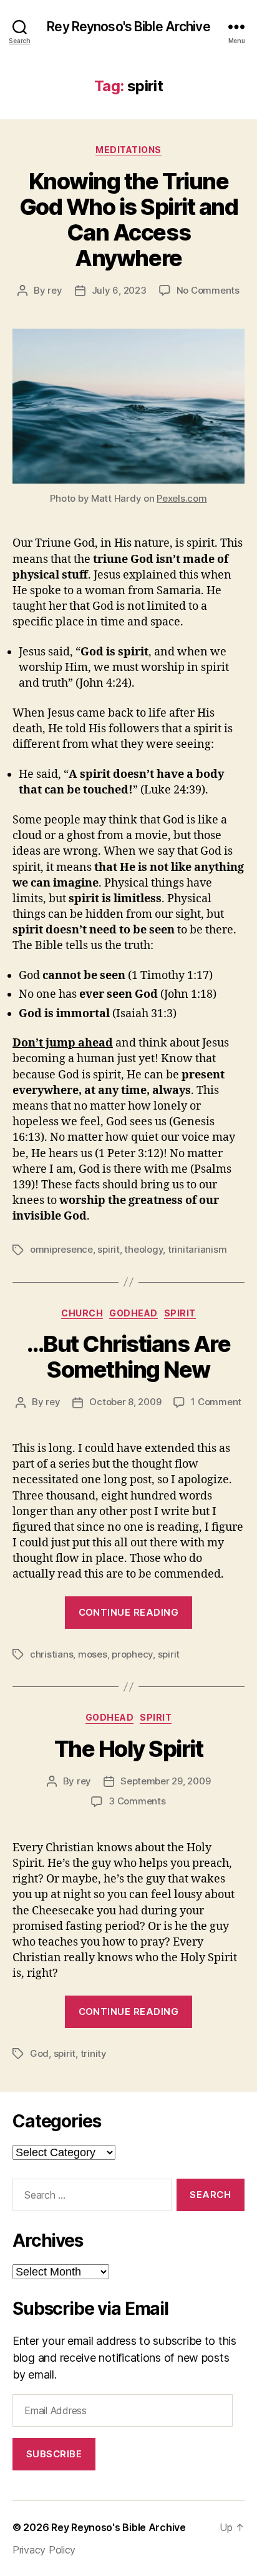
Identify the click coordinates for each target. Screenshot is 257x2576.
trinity (94, 2053)
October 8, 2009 (125, 1402)
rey (55, 290)
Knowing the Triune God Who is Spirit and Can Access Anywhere (129, 220)
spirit (108, 1249)
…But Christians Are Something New (129, 1357)
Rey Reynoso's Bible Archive (128, 27)
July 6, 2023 (119, 290)
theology (143, 1249)
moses (93, 1654)
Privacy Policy (44, 2550)
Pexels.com (182, 498)
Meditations (128, 150)
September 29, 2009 (165, 1781)
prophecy (132, 1654)
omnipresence (61, 1249)
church (82, 1313)
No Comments (208, 290)
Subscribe (54, 2454)
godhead (133, 1313)
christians (51, 1654)
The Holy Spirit (129, 1749)
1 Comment (216, 1402)
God (39, 2053)
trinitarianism (197, 1249)
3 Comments (137, 1801)
